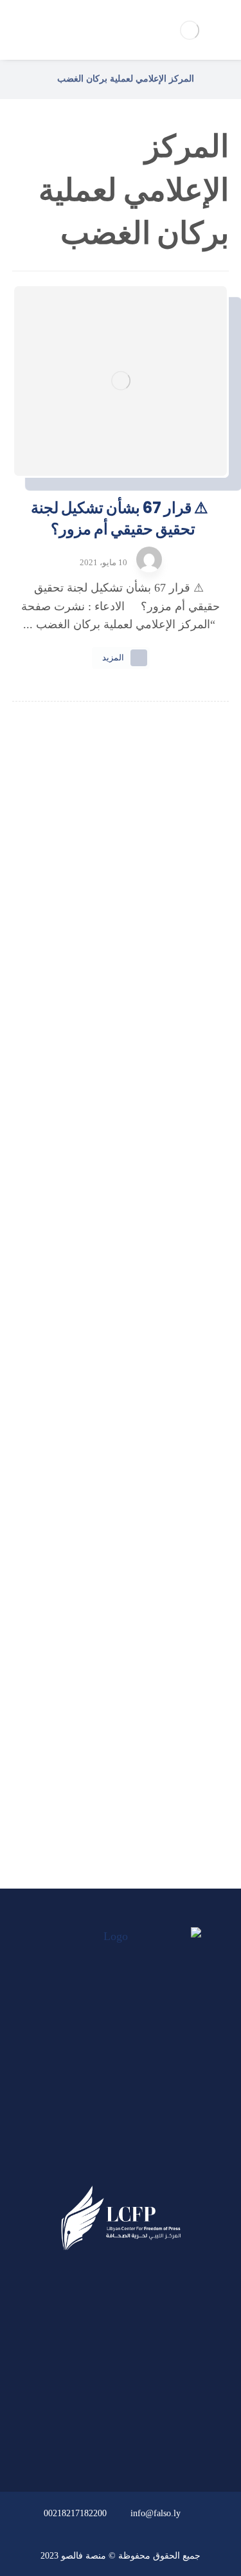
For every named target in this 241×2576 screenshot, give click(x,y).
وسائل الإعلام (113, 1757)
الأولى (113, 1654)
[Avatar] (149, 559)
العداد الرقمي (113, 1792)
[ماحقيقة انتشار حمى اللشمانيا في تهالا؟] (121, 1011)
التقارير (113, 1723)
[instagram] (96, 2163)
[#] (157, 2441)
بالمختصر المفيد (113, 1689)
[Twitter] (121, 2163)
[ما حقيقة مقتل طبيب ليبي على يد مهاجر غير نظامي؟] (121, 1286)
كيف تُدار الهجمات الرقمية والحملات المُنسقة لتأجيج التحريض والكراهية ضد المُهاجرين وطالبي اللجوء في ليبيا (121, 940)
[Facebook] (145, 2163)
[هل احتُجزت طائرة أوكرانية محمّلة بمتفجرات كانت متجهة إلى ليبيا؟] (121, 1423)
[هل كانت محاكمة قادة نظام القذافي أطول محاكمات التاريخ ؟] (121, 1149)
